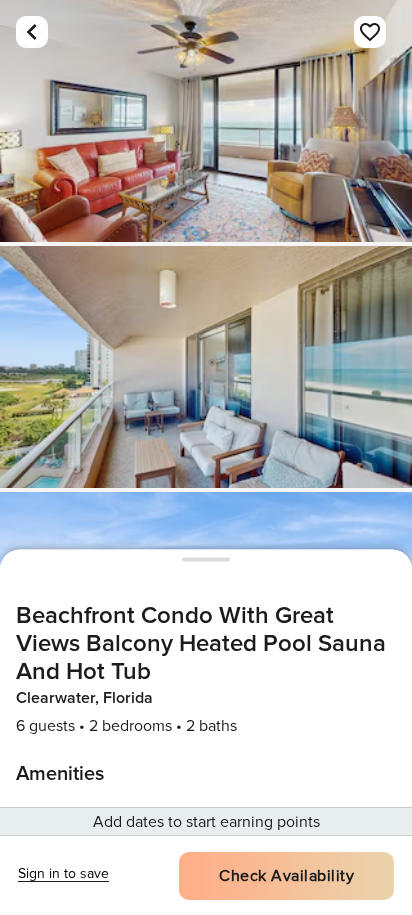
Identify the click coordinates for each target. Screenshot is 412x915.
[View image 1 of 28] (206, 121)
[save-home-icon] (370, 32)
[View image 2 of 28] (206, 367)
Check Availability (286, 876)
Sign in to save (63, 873)
